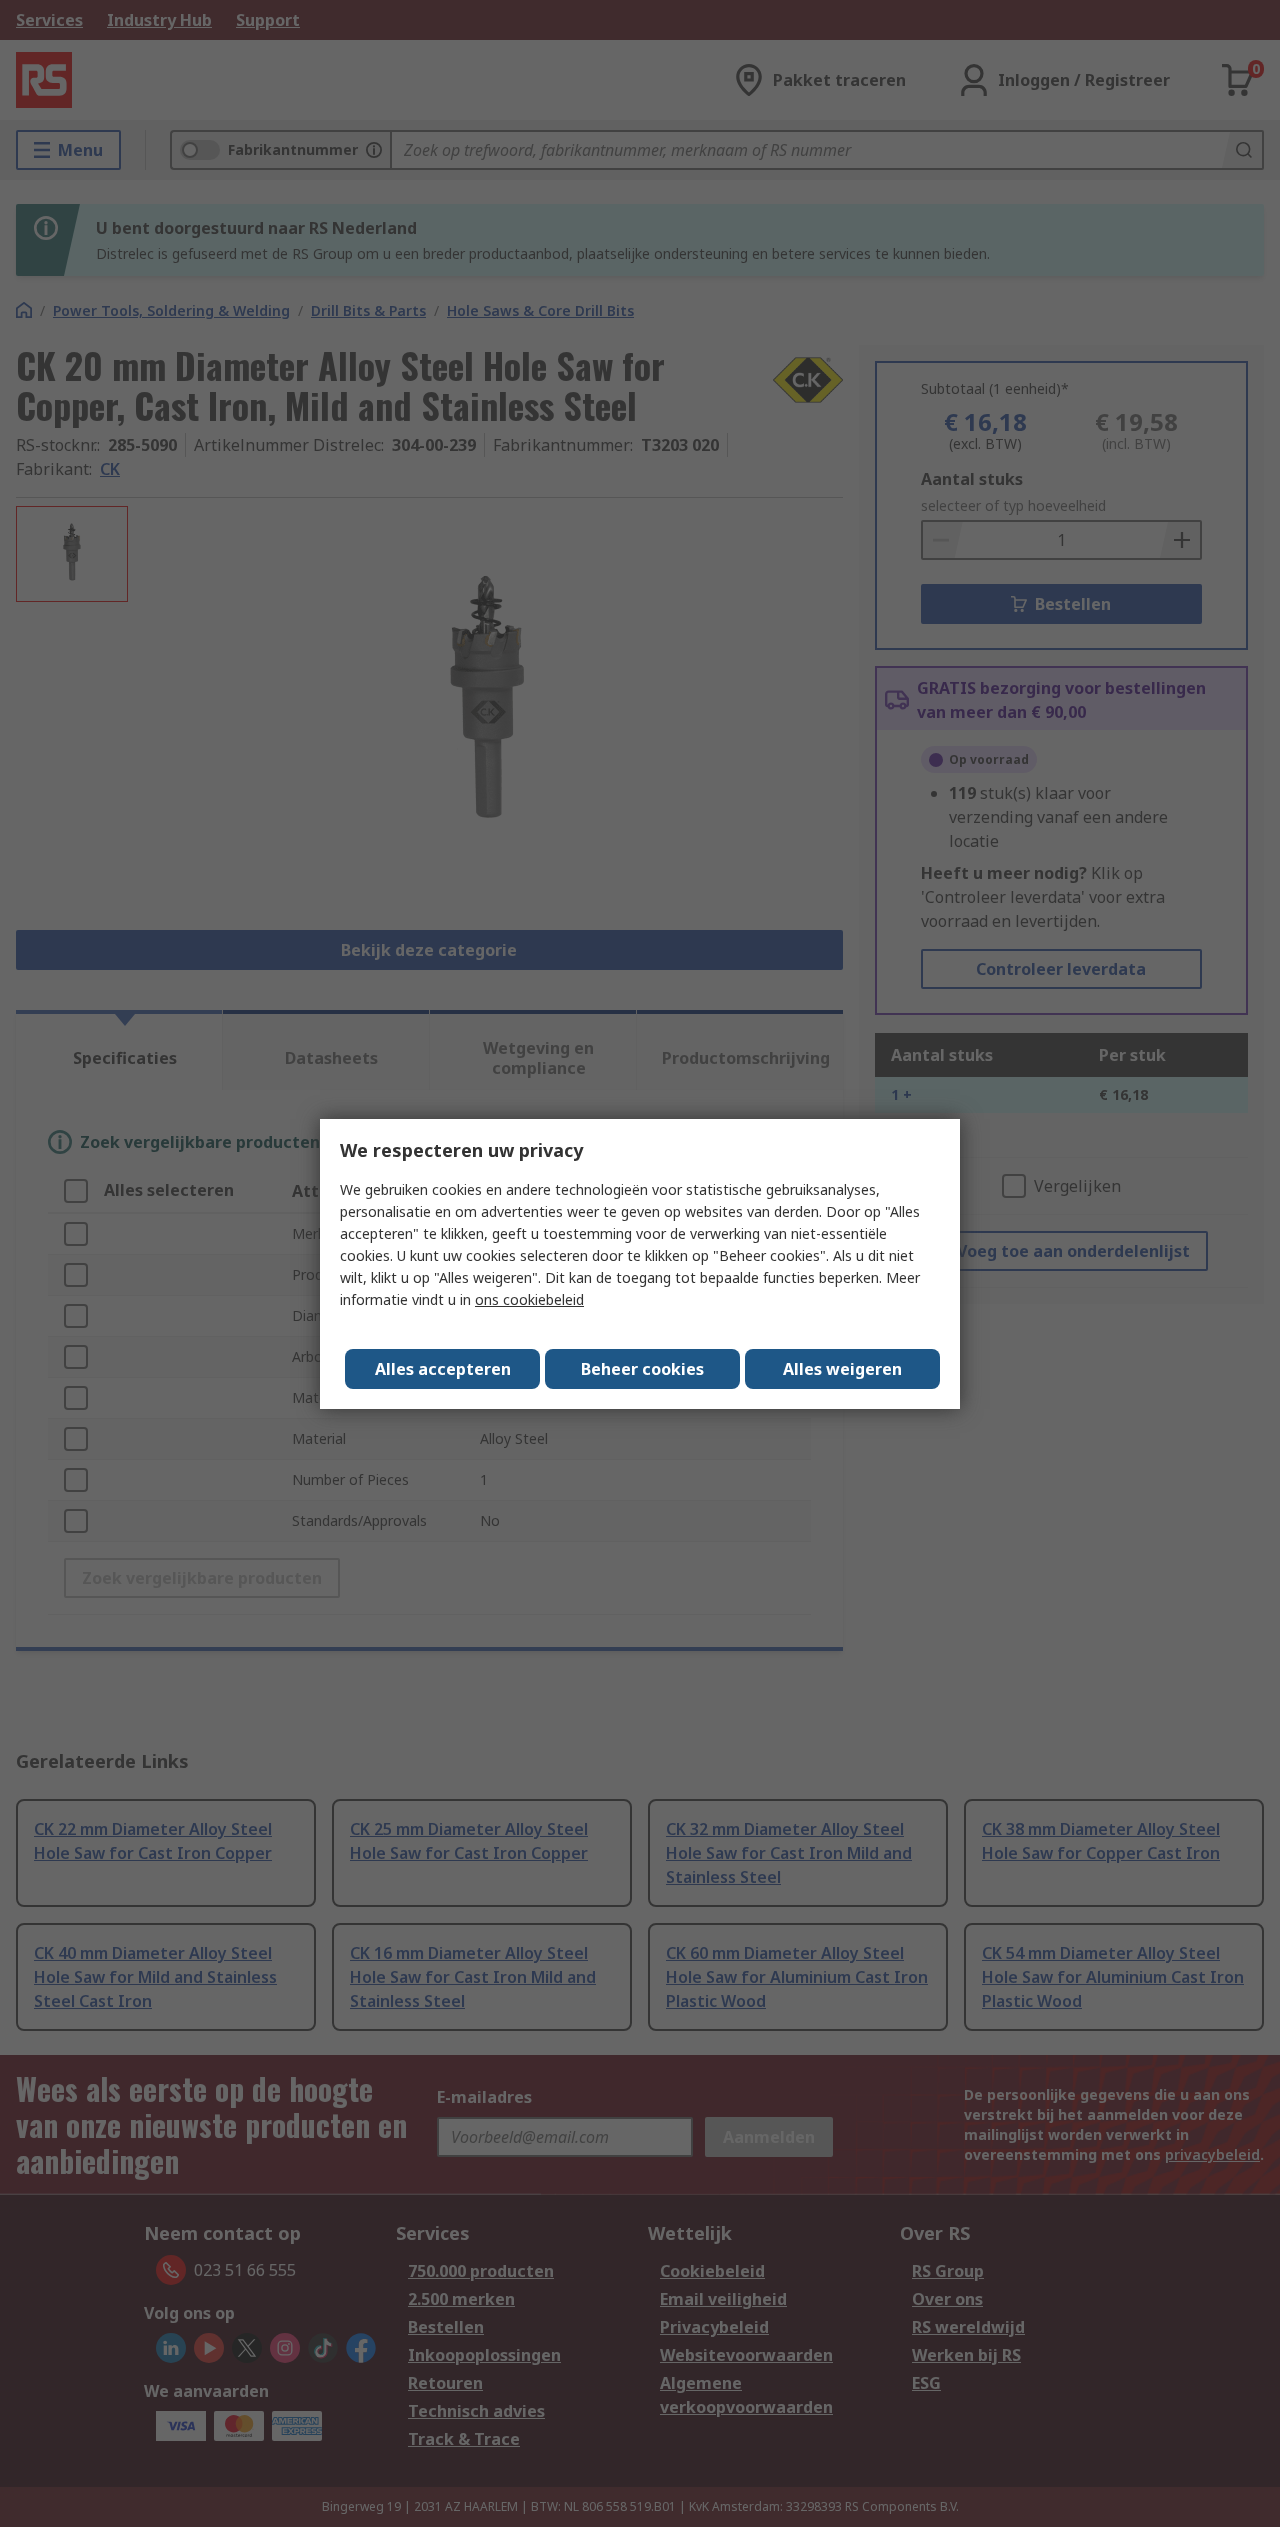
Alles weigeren (842, 1369)
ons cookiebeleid (529, 1299)
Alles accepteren (443, 1369)
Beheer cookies (642, 1369)
